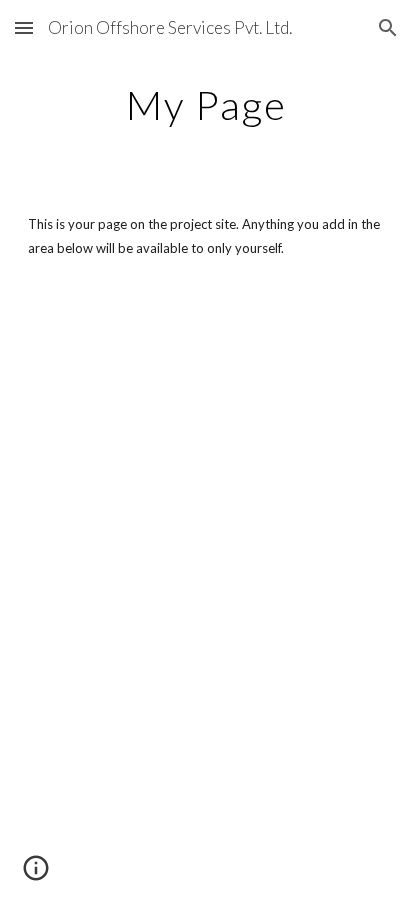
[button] (24, 27)
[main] (206, 105)
